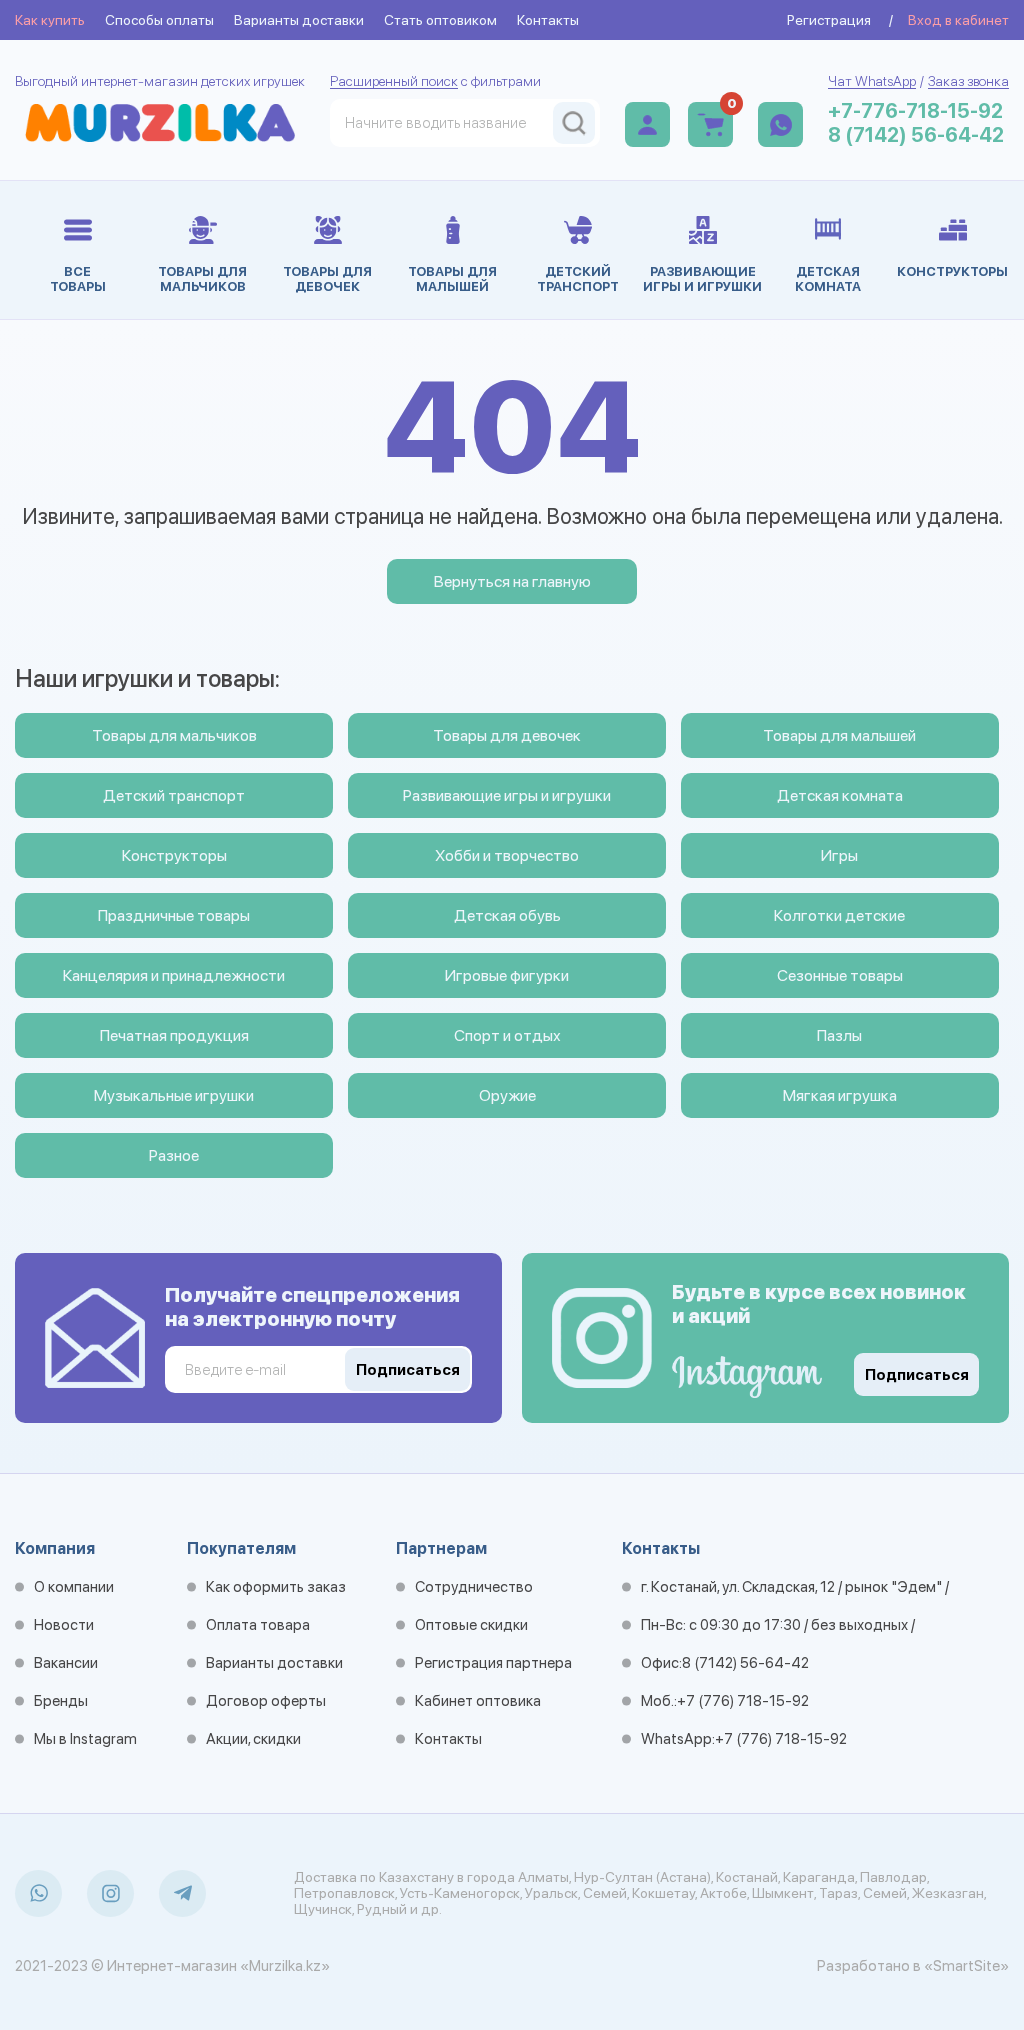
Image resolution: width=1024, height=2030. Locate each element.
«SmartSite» (966, 1966)
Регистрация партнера (493, 1663)
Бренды (61, 1701)
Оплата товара (258, 1625)
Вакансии (66, 1663)
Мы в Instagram (85, 1739)
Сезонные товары (840, 975)
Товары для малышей (839, 735)
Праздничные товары (174, 915)
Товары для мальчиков (174, 735)
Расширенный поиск (394, 81)
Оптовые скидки (471, 1625)
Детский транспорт (174, 795)
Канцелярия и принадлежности (174, 975)
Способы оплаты (159, 20)
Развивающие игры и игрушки (507, 795)
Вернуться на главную (512, 581)
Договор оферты (266, 1701)
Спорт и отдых (507, 1035)
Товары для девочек (507, 735)
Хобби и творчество (507, 855)
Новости (64, 1625)
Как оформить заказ (276, 1587)
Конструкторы (174, 855)
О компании (74, 1587)
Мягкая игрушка (840, 1095)
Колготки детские (839, 915)
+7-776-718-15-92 (915, 111)
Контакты (548, 20)
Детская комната (840, 795)
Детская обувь (507, 915)
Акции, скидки (253, 1739)
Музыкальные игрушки (174, 1095)
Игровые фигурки (507, 975)
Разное (174, 1155)
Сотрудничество (474, 1587)
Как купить (50, 20)
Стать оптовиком (440, 20)
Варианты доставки (299, 20)
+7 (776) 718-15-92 (743, 1701)
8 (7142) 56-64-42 (916, 135)
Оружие (507, 1095)
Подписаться (917, 1375)
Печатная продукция (174, 1035)
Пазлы (839, 1035)
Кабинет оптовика (478, 1701)
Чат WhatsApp (872, 81)
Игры (839, 855)
